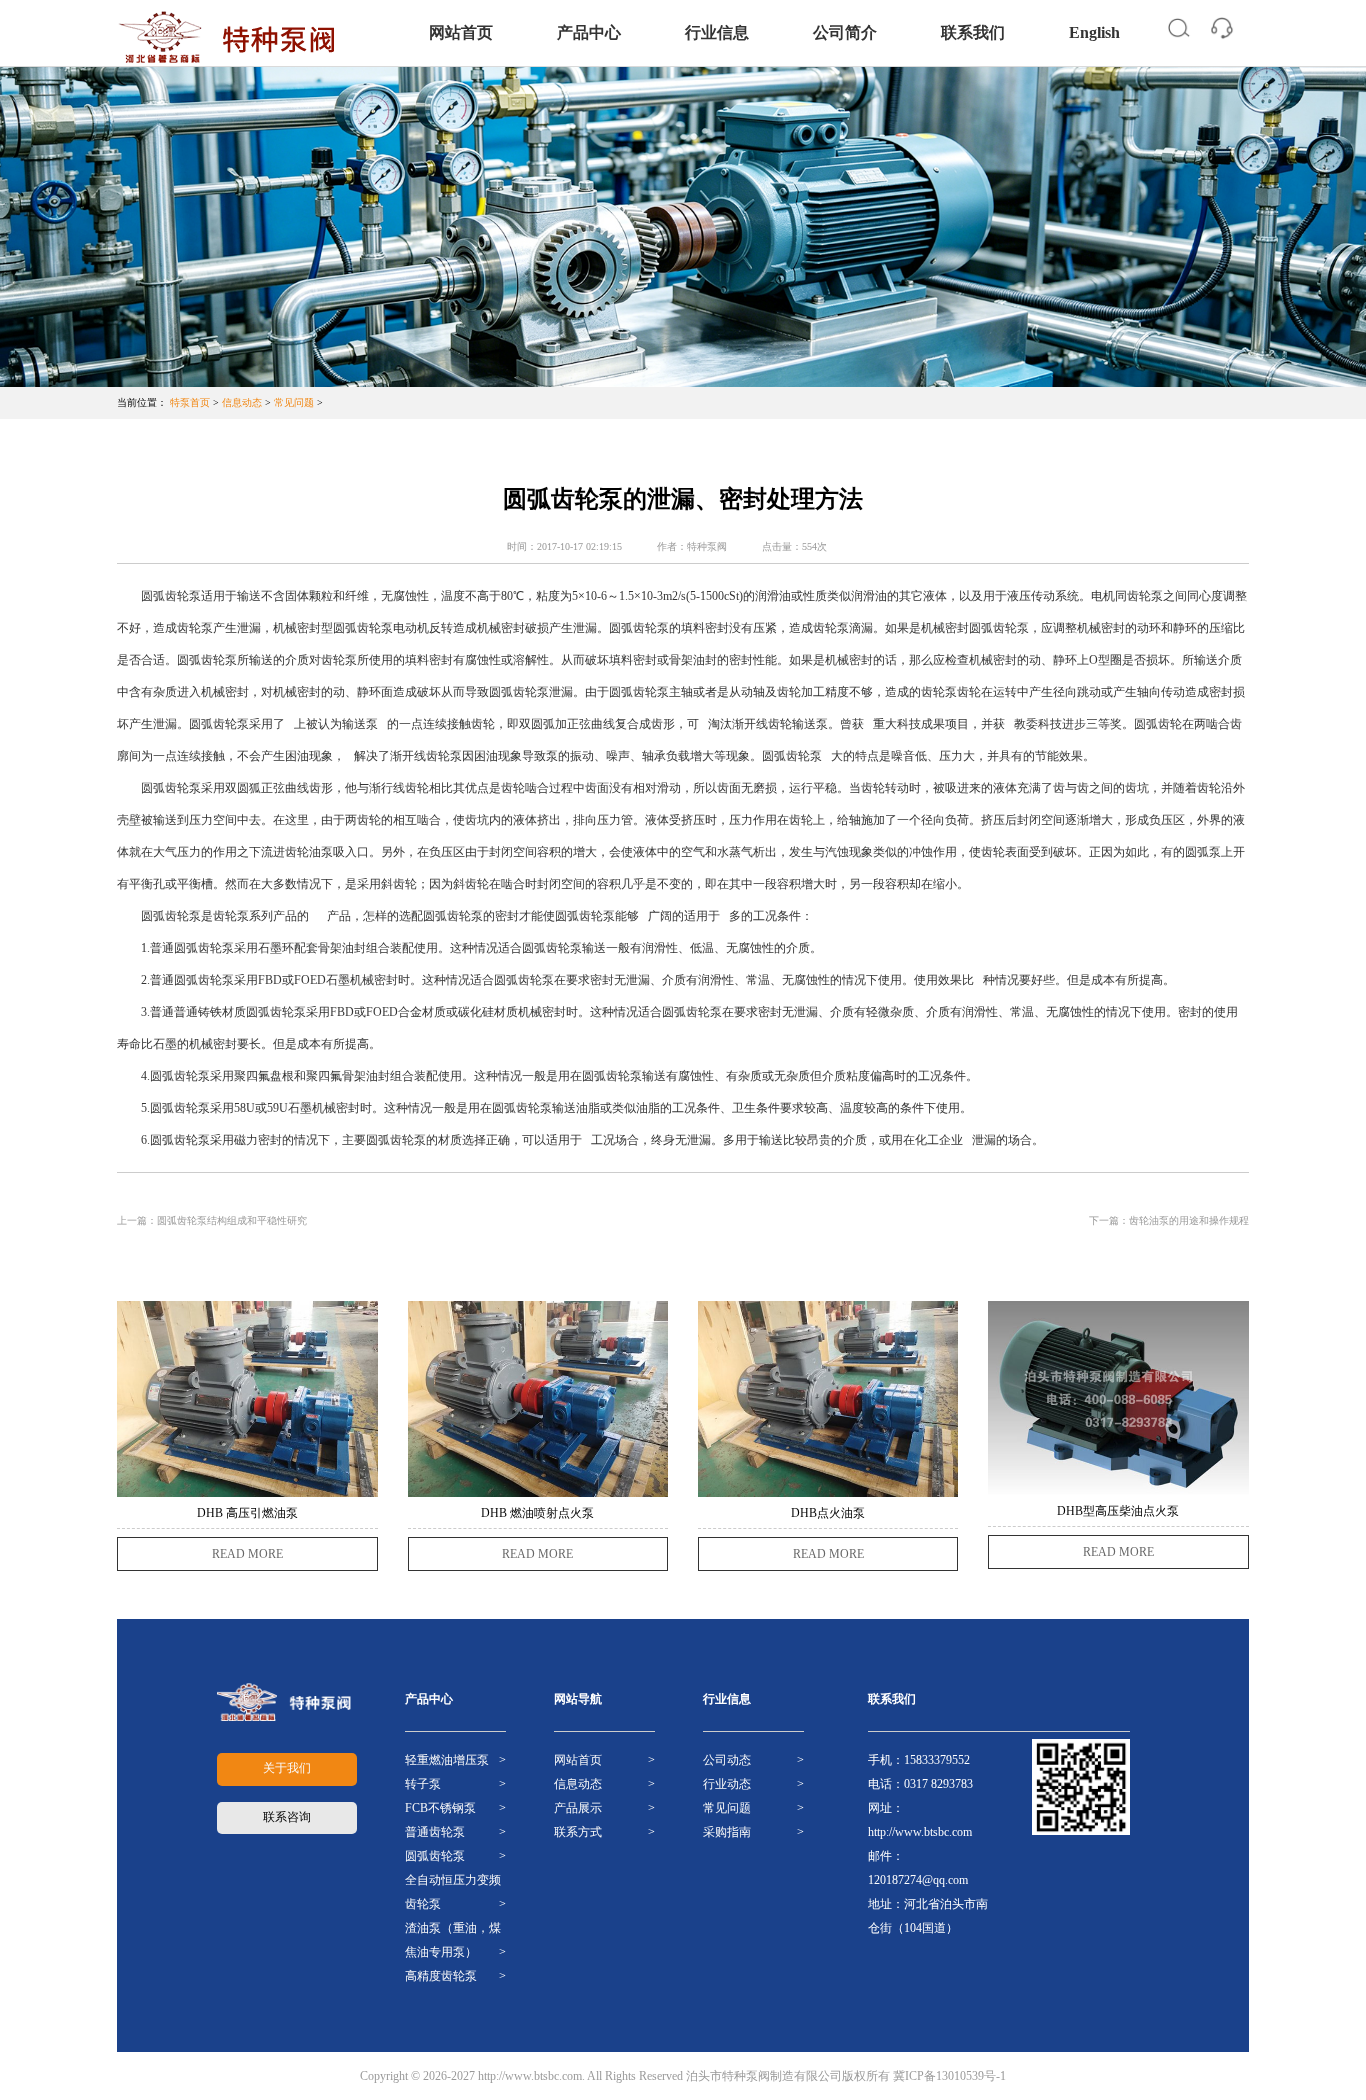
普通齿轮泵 (435, 1832)
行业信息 (717, 32)
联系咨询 (287, 1817)
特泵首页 (190, 402)
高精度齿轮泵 (441, 1976)
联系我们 (973, 32)
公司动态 (727, 1760)
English (1094, 32)
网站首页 (461, 32)
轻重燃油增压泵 (447, 1760)
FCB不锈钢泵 (440, 1808)
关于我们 (287, 1768)
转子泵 (423, 1784)
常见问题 (294, 402)
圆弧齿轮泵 (435, 1856)
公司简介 (845, 32)
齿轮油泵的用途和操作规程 (1189, 1220)
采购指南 (727, 1832)
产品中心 (589, 32)
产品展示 (578, 1808)
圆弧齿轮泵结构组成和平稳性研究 (232, 1220)
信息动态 (242, 402)
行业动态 (727, 1784)
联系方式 (578, 1832)
